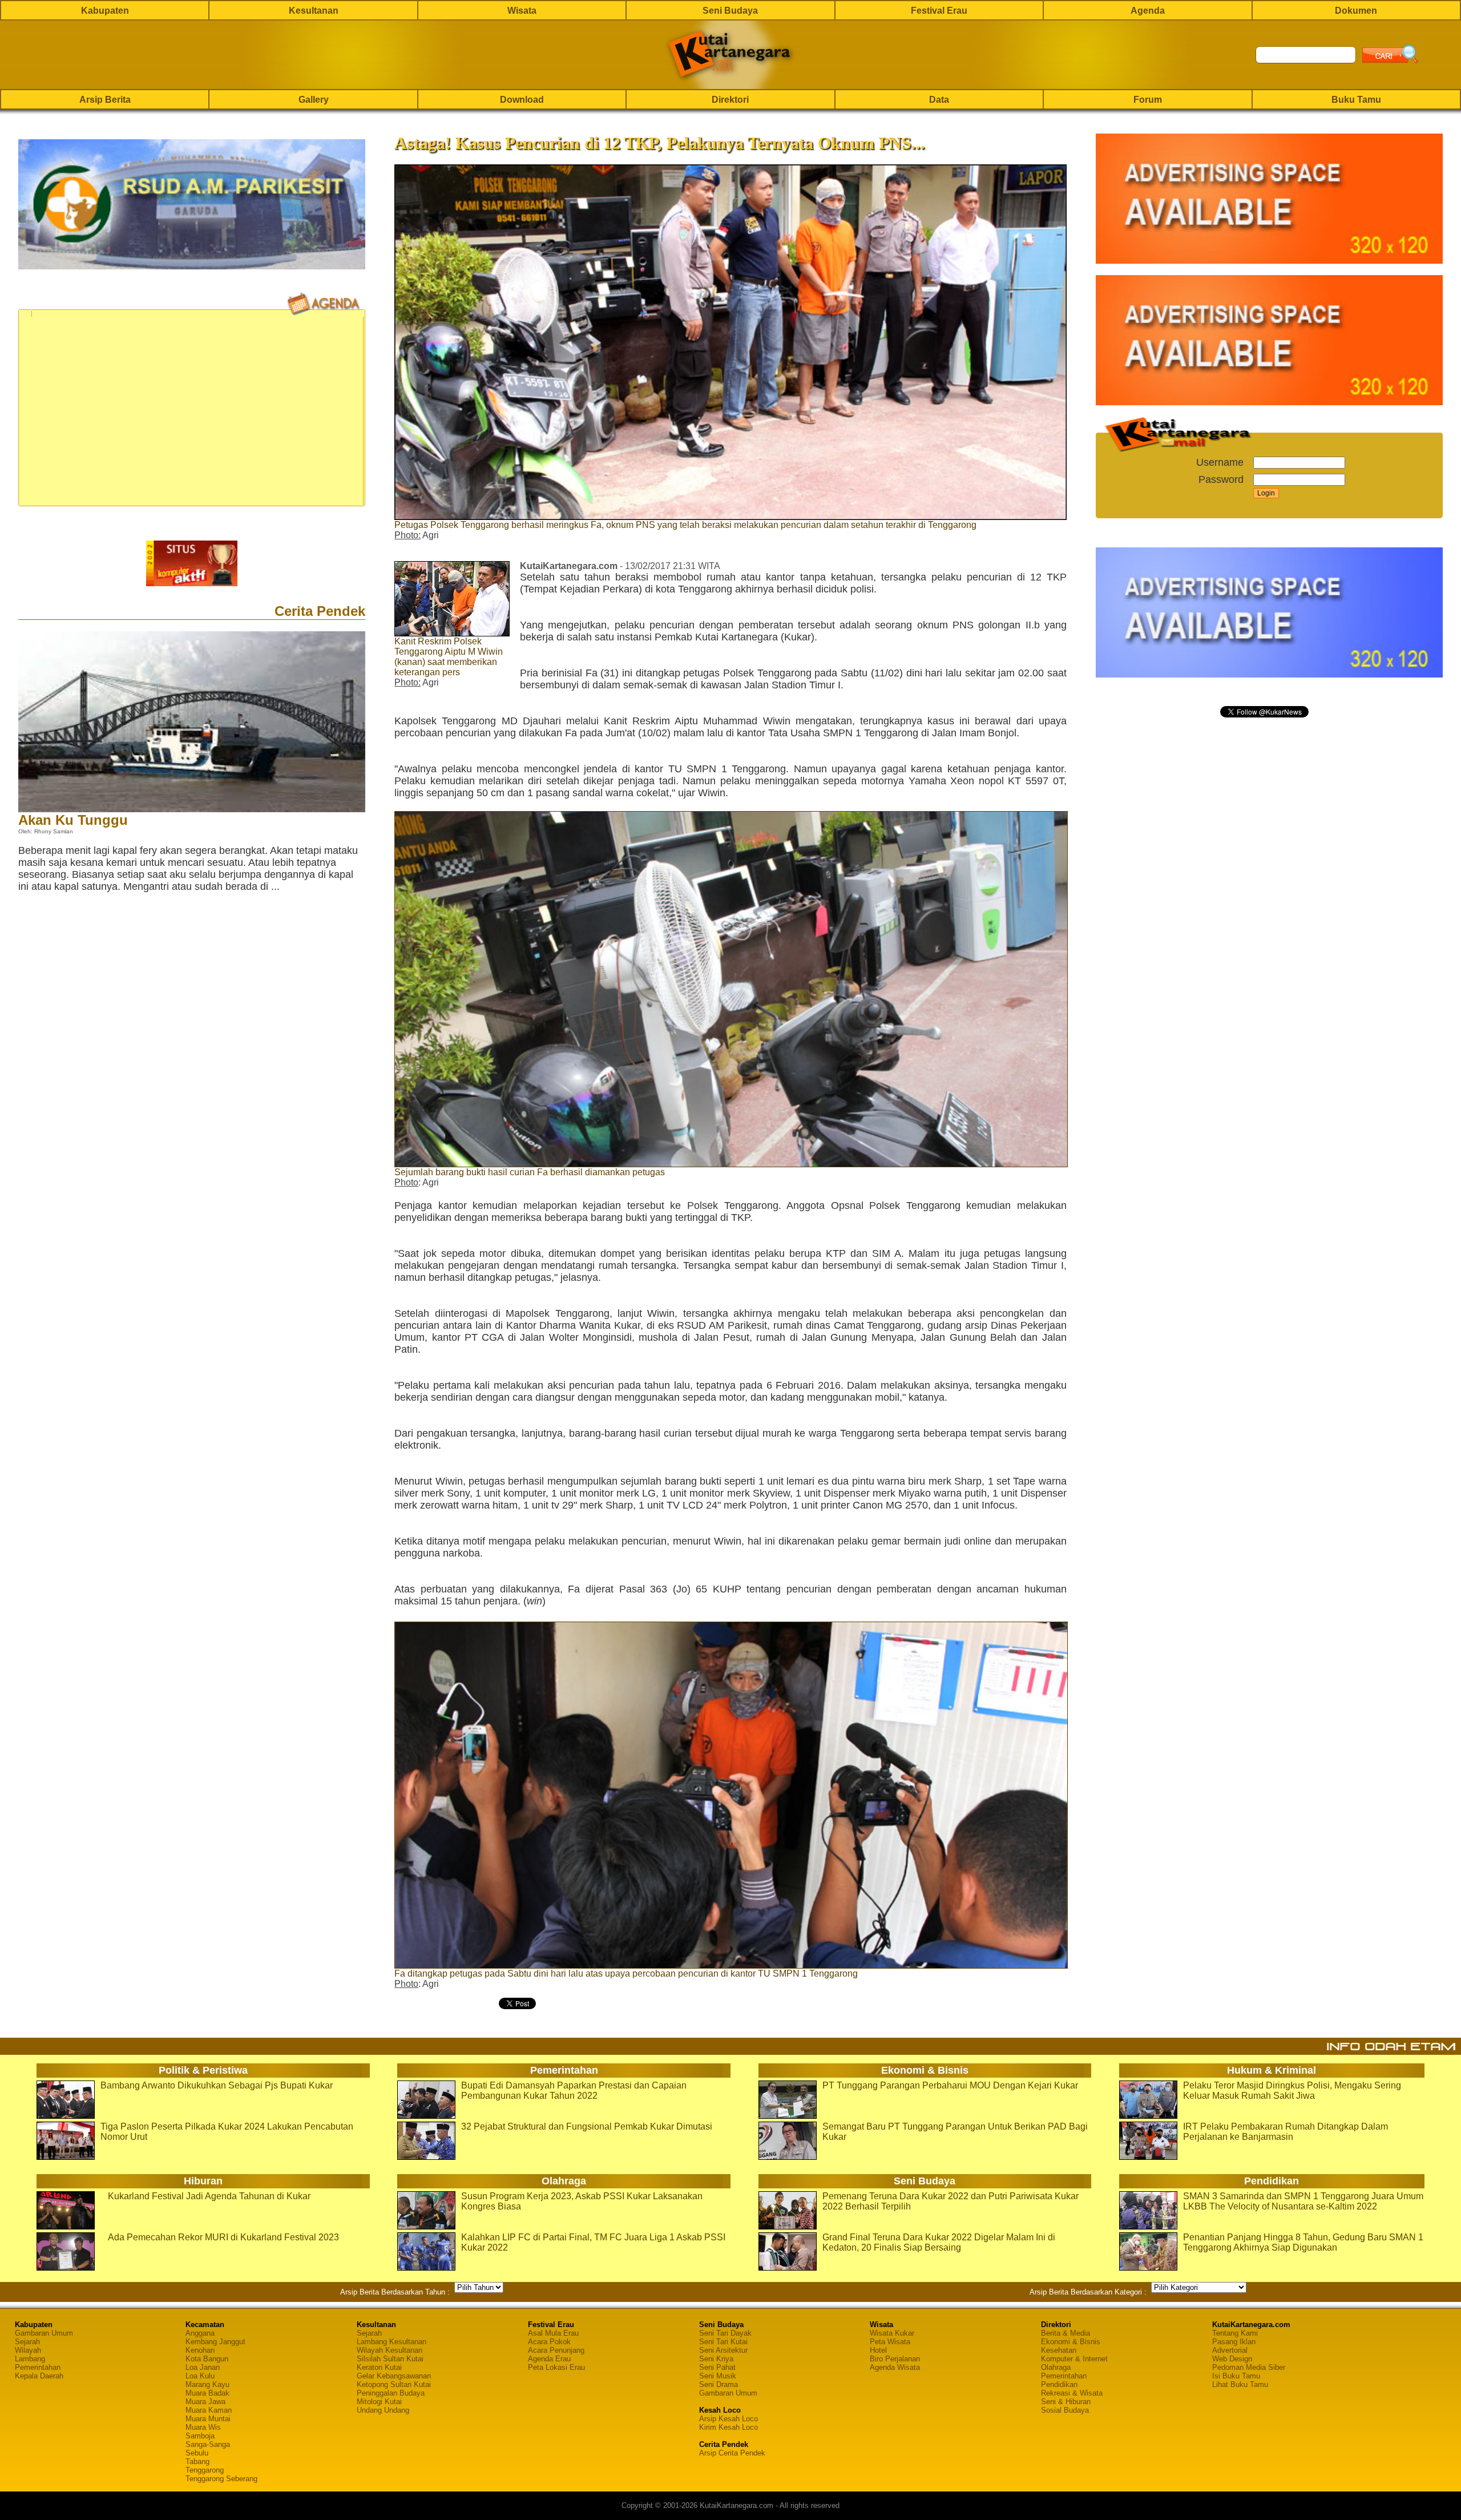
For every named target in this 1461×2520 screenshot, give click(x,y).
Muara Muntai (208, 2419)
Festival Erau (939, 11)
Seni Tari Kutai (723, 2342)
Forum (1148, 100)
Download (522, 100)
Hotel (878, 2350)
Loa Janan (203, 2367)
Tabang (197, 2461)
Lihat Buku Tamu (1240, 2384)
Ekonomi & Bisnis (1071, 2342)
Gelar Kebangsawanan (394, 2376)
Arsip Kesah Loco (729, 2419)
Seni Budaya (730, 11)
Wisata (522, 11)
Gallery (314, 100)
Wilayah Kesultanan (390, 2350)
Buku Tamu (1356, 100)
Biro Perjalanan (895, 2359)
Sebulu (197, 2453)
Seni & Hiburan (1066, 2402)
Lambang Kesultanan (392, 2342)
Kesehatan (1059, 2350)
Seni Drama (719, 2384)
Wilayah (28, 2350)
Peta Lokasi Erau (556, 2367)
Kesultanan (314, 11)
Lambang (30, 2359)
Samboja (200, 2436)
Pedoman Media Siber (1249, 2367)
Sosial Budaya (1065, 2410)
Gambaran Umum (44, 2333)
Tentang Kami (1235, 2333)
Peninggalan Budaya (391, 2393)
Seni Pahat (717, 2367)
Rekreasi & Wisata (1072, 2393)
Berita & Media (1066, 2333)
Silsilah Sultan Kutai (390, 2359)
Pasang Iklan (1234, 2342)
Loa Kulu (200, 2376)
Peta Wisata (890, 2342)
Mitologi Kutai (379, 2402)
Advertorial (1230, 2350)
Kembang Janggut (215, 2342)
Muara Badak (207, 2393)
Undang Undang (383, 2410)
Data (939, 100)
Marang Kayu (207, 2384)
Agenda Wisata (895, 2367)
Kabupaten (105, 11)
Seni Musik (718, 2376)
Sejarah (27, 2342)
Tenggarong (205, 2470)
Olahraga (1056, 2367)
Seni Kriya (716, 2359)
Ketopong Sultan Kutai (394, 2384)
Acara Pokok (549, 2342)
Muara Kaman (209, 2410)
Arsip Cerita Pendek (732, 2453)
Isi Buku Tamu (1236, 2376)
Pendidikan (1059, 2384)
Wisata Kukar (892, 2333)
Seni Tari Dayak (725, 2333)
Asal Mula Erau (553, 2333)
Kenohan (200, 2350)
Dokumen (1356, 11)
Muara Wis (203, 2427)
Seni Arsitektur (723, 2350)
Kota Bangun (207, 2359)
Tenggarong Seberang (221, 2479)
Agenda (1148, 11)
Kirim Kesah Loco (729, 2427)
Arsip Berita (105, 100)
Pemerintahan (38, 2367)
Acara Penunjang (556, 2350)
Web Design (1232, 2359)
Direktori (730, 100)
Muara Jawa (205, 2402)
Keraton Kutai (379, 2367)
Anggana (200, 2333)
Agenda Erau (549, 2359)
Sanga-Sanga (208, 2444)
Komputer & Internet (1074, 2359)
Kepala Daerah (39, 2376)
